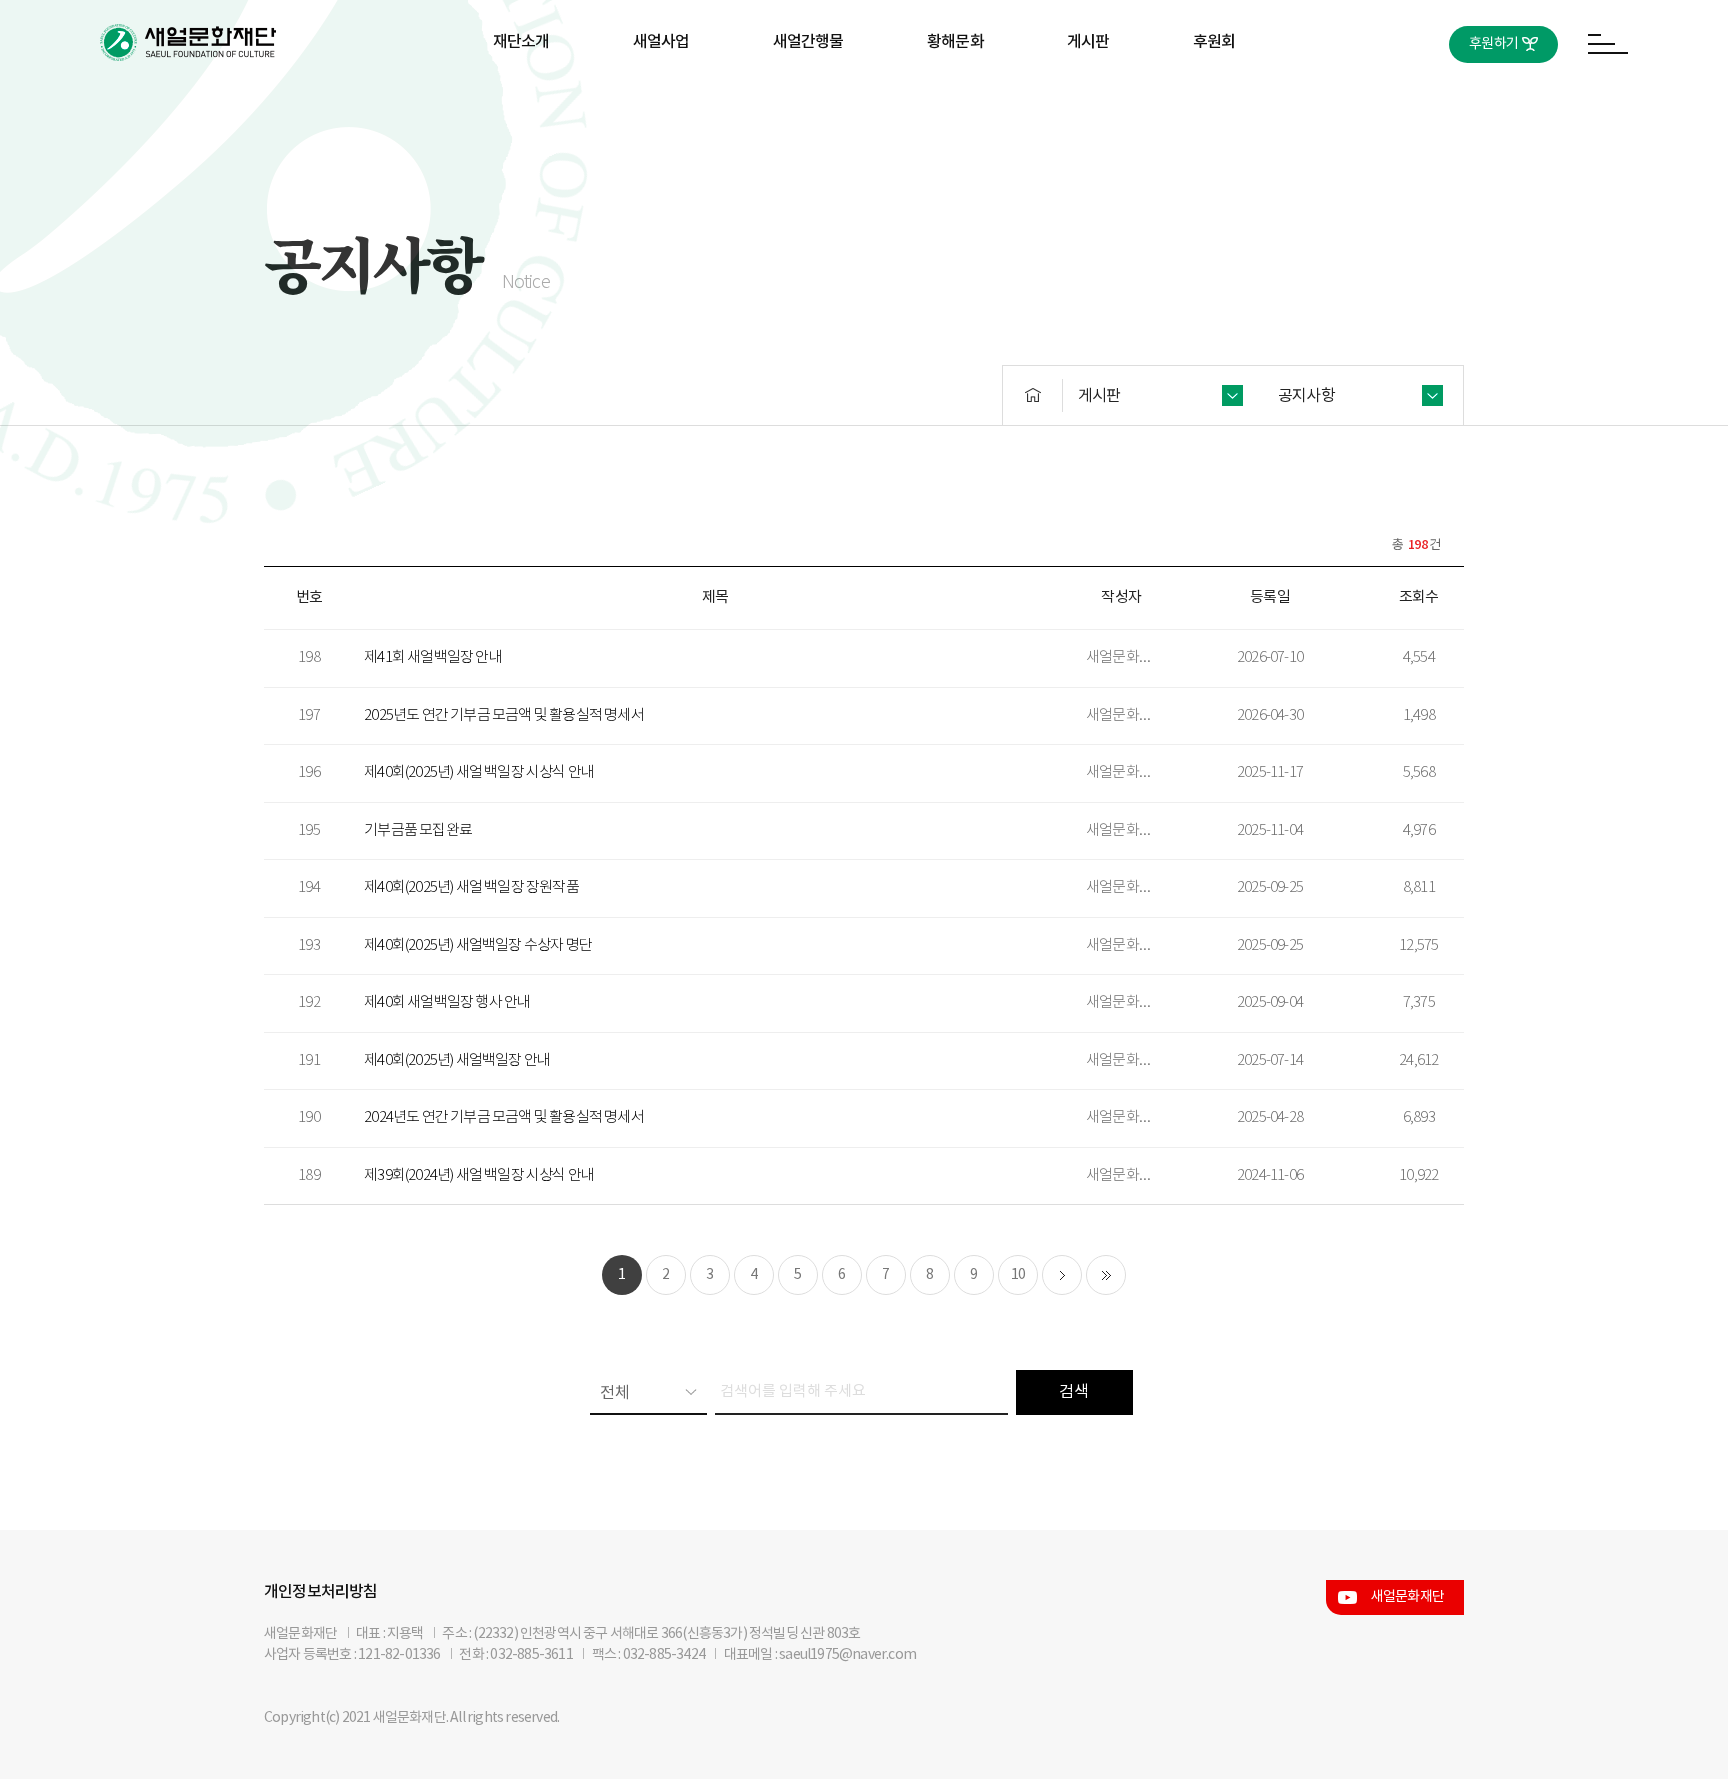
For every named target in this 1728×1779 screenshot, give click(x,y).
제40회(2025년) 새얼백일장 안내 (457, 1060)
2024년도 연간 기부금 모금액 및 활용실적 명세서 (504, 1117)
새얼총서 (808, 106)
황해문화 (955, 42)
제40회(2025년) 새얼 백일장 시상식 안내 (479, 772)
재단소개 (521, 42)
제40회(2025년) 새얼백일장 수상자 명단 (478, 945)
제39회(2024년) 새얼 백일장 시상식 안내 (479, 1175)
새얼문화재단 (1407, 1597)
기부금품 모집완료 (418, 830)
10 (1018, 1275)
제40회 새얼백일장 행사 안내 (447, 1002)
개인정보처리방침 (321, 1592)
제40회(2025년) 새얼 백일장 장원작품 (471, 887)
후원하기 (1493, 44)
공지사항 (1088, 106)
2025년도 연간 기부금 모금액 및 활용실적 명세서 (504, 715)
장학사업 (661, 106)
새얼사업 (661, 42)
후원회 (1214, 42)
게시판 (1088, 42)
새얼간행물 (808, 42)
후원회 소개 (1214, 106)
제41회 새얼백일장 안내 (433, 657)
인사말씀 (521, 106)
